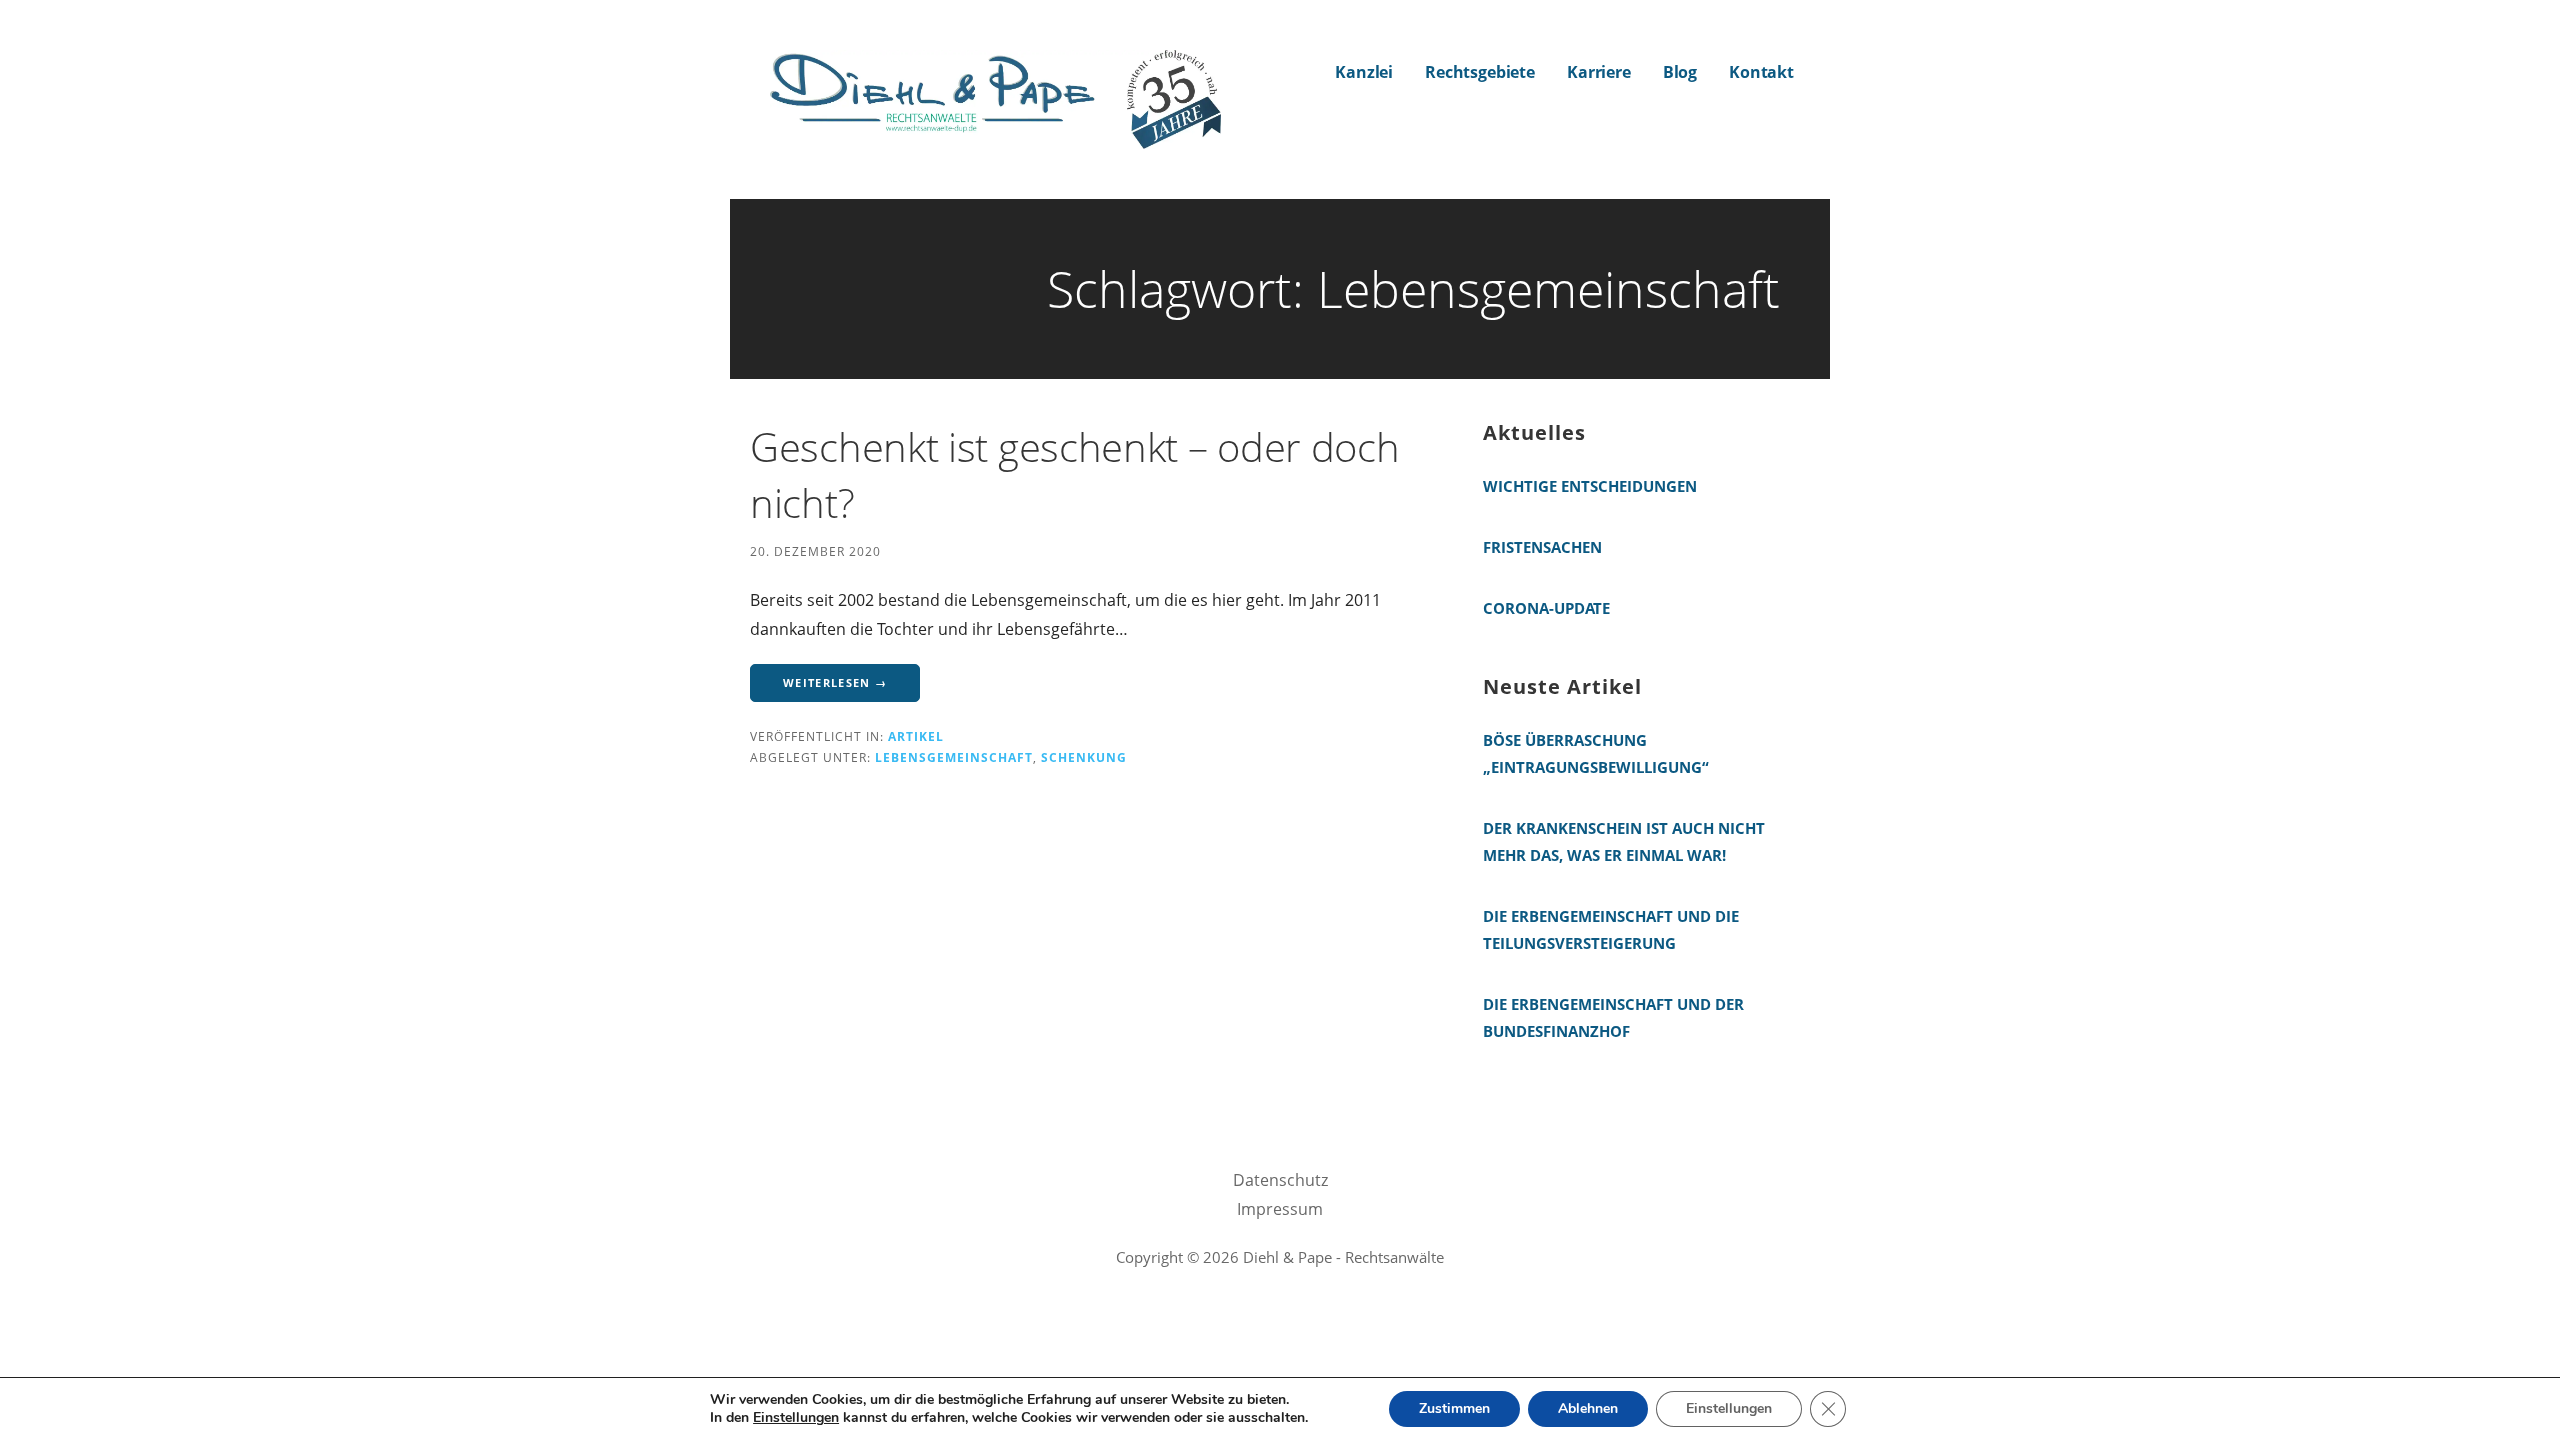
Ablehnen (1588, 1408)
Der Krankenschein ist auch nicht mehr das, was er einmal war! (1624, 841)
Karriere (1599, 72)
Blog (1680, 72)
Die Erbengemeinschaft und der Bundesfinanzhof (1613, 1017)
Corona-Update (1546, 608)
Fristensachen (1542, 547)
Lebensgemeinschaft (954, 757)
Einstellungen (796, 1418)
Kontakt (1761, 72)
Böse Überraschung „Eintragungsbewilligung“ (1596, 753)
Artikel (916, 736)
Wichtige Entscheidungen (1590, 486)
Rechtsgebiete (1480, 72)
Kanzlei (1364, 72)
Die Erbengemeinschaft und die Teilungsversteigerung (1611, 929)
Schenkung (1084, 757)
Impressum (1280, 1209)
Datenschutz (1280, 1180)
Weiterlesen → (835, 682)
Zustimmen (1454, 1408)
